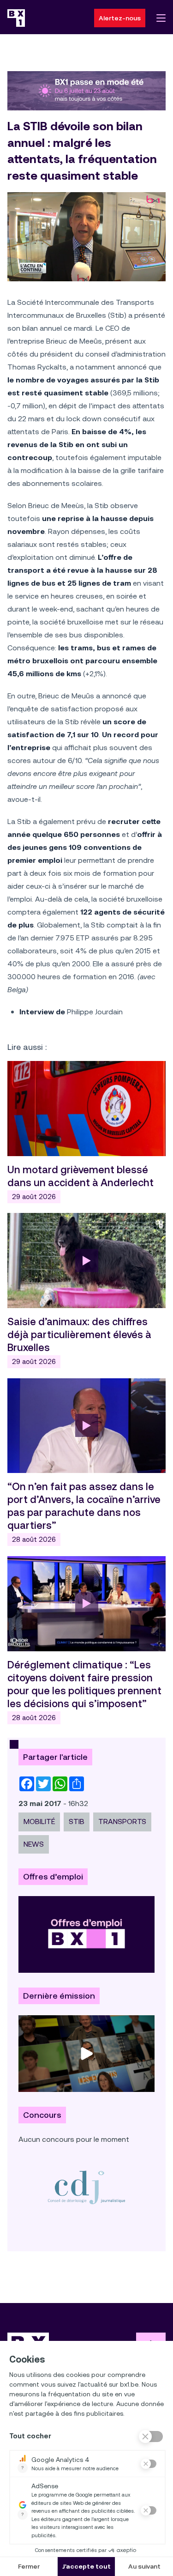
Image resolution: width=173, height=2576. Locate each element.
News (34, 1844)
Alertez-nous (120, 18)
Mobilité (39, 1821)
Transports (122, 1821)
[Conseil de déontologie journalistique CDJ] (86, 2187)
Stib (77, 1821)
